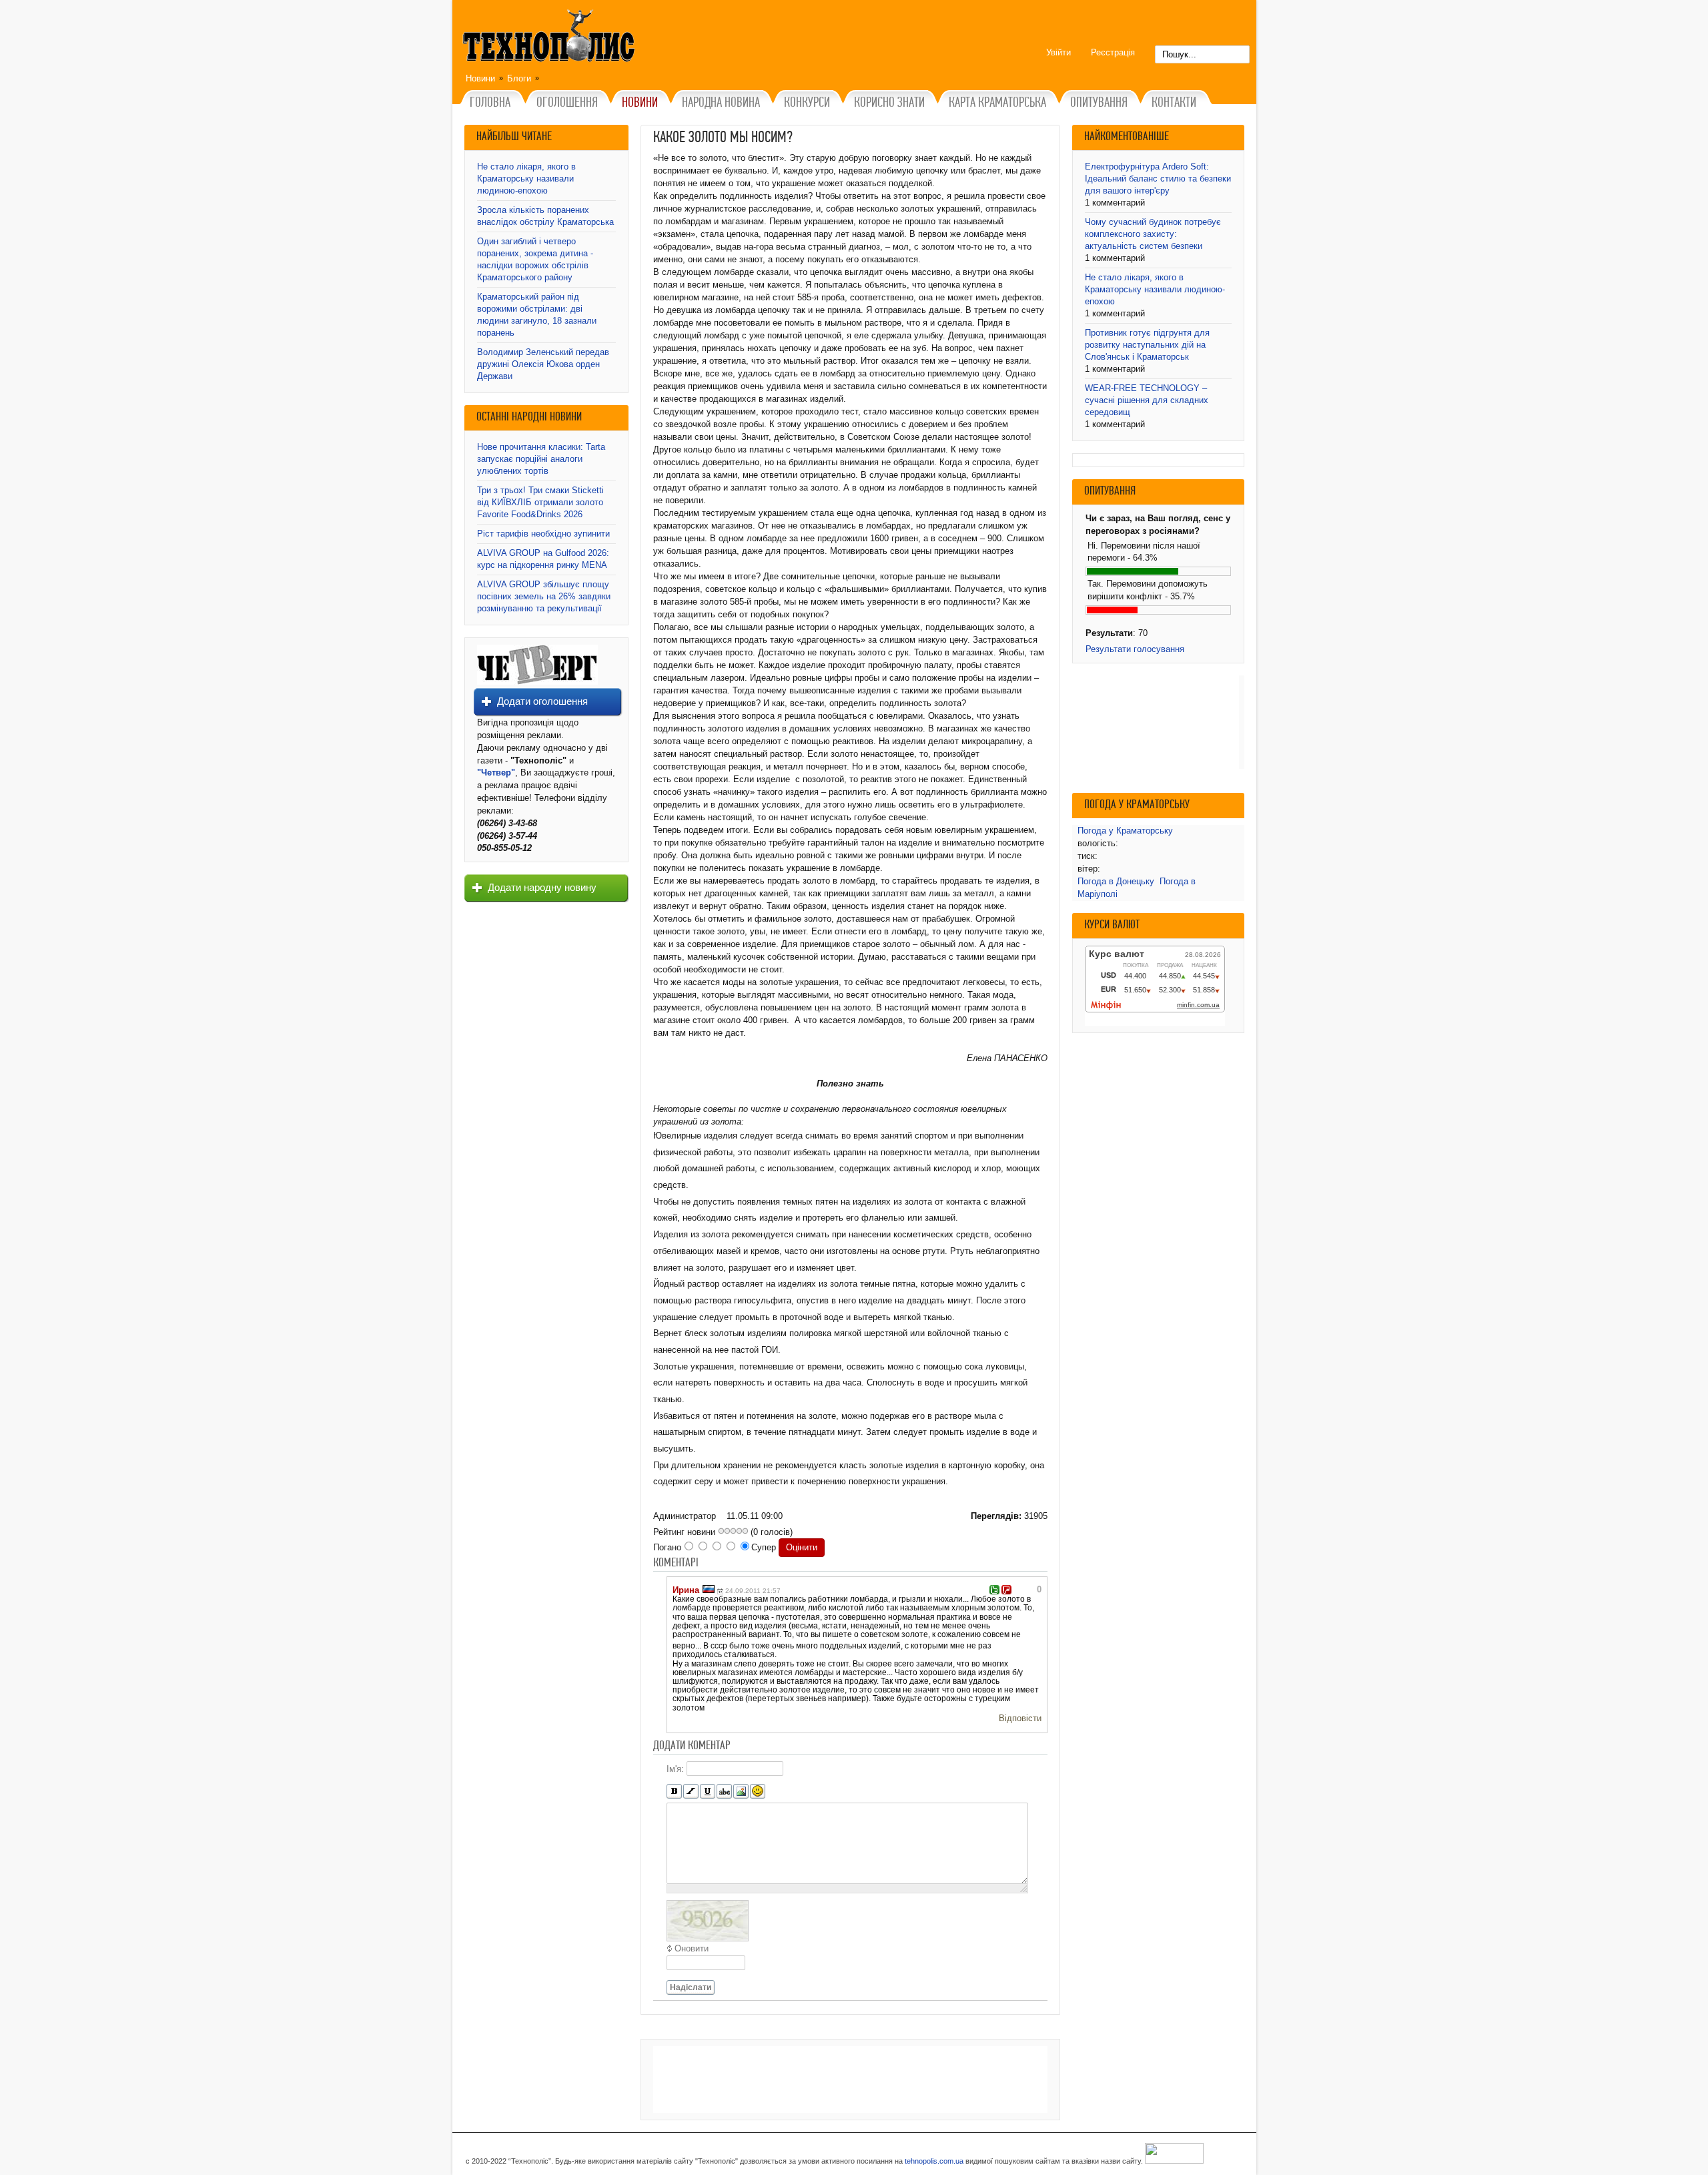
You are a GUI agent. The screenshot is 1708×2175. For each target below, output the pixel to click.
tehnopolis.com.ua (934, 2161)
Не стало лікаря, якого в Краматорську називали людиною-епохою (526, 179)
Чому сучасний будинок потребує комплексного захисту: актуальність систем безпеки (1153, 234)
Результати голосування (1135, 649)
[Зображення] (741, 1792)
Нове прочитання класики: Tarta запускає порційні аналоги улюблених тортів (541, 459)
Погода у (1125, 831)
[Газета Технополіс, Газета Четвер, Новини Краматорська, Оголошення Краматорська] (550, 38)
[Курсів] (691, 1792)
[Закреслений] (724, 1792)
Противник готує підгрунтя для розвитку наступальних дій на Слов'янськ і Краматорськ (1147, 345)
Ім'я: (675, 1768)
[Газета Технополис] (537, 682)
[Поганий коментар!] (1006, 1590)
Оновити (692, 1948)
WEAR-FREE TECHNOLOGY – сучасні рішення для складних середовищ (1147, 400)
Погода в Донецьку (1116, 881)
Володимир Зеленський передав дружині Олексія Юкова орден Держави (543, 364)
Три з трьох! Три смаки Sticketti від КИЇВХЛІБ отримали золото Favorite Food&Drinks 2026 (540, 502)
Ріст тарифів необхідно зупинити (543, 534)
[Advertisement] (850, 2080)
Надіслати (691, 1987)
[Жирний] (674, 1792)
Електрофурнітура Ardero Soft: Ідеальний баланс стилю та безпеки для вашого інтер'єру (1158, 179)
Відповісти (1020, 1718)
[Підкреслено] (708, 1792)
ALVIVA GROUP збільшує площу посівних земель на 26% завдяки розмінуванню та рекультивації (544, 596)
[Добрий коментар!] (994, 1590)
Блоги (519, 78)
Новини (480, 78)
